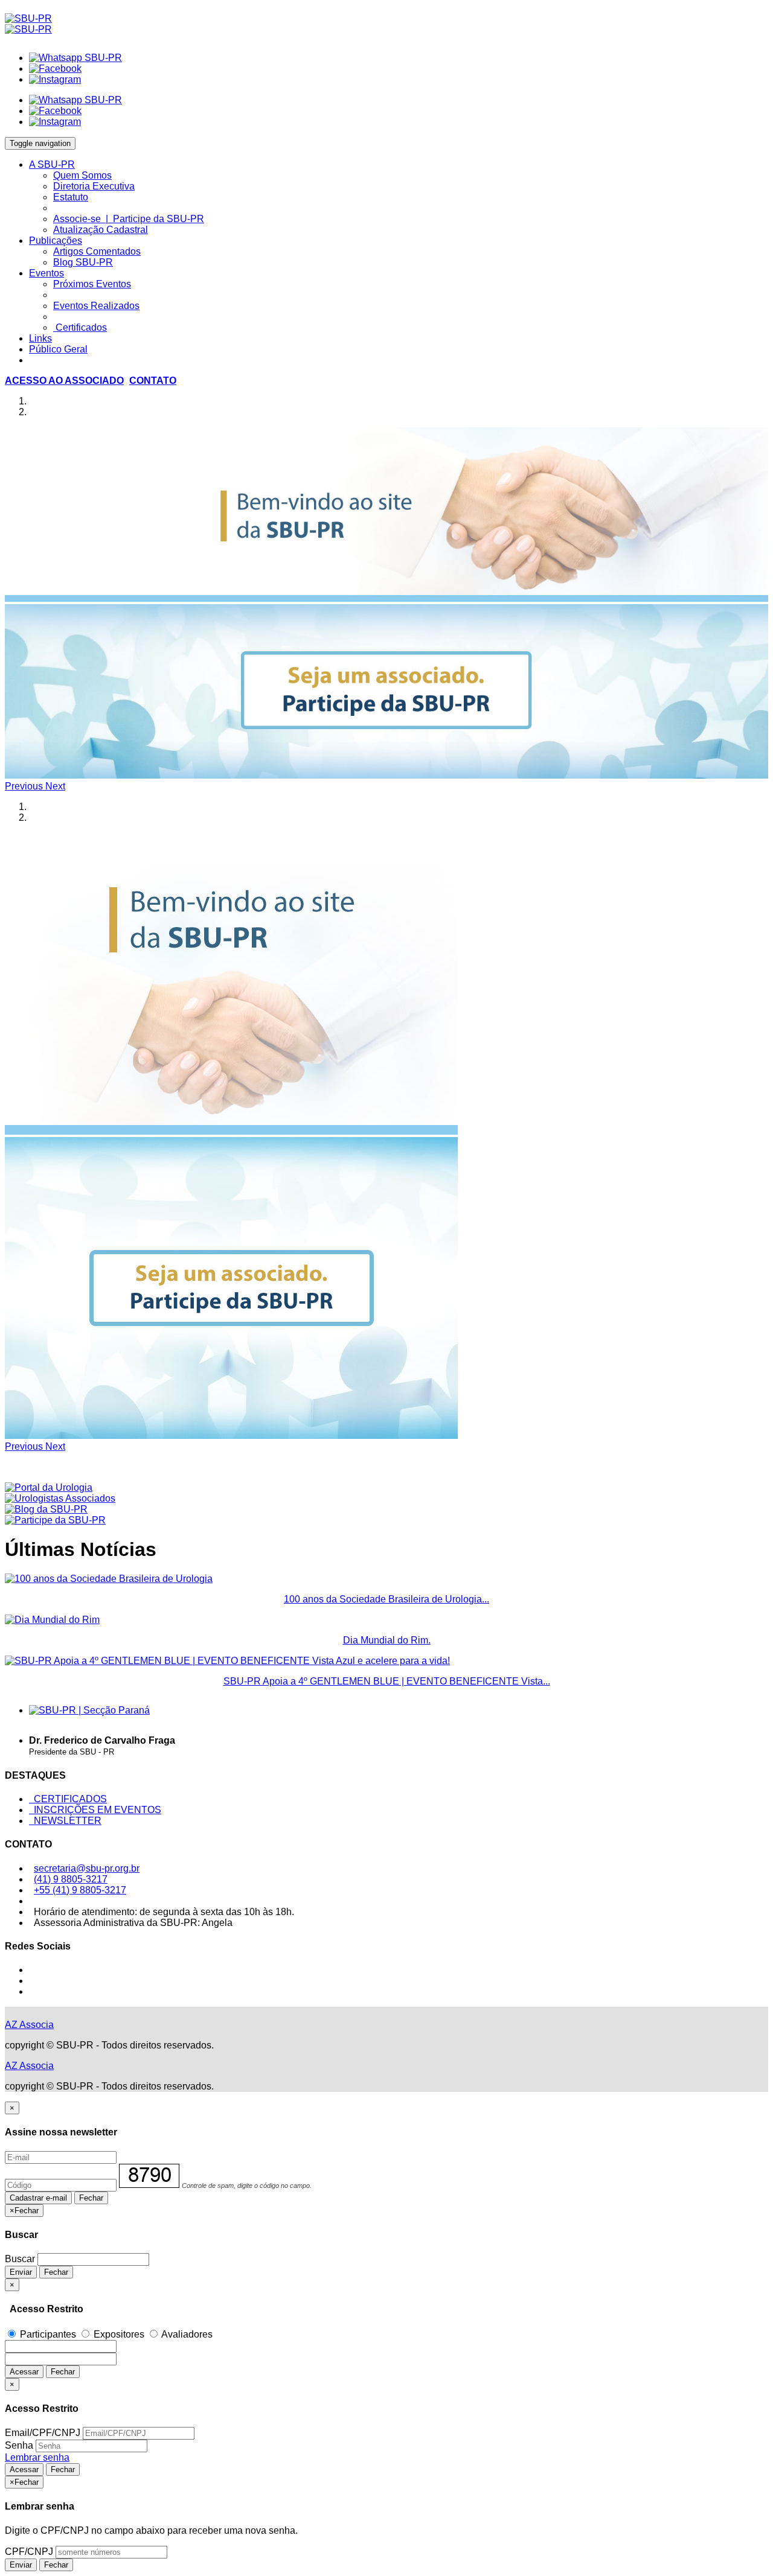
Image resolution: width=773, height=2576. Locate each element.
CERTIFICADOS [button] (68, 1799)
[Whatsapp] (75, 58)
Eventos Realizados (96, 306)
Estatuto (71, 197)
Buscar (20, 2259)
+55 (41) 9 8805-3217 (80, 1890)
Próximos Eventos (92, 284)
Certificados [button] (80, 327)
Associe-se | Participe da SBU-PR (129, 219)
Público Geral (58, 349)
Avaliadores (186, 2334)
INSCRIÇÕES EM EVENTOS (95, 1810)
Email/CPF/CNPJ (43, 2433)
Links (40, 338)
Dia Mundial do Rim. (387, 1640)
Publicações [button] (56, 241)
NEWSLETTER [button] (65, 1821)
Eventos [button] (47, 273)
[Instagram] (55, 79)
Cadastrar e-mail (38, 2198)
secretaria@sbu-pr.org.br (87, 1868)
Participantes (48, 2334)
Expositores (119, 2334)
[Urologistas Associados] (60, 1498)
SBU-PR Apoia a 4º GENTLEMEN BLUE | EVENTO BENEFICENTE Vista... (387, 1681)
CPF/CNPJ (29, 2552)
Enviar (21, 2272)
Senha (19, 2445)
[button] (64, 381)
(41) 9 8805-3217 (71, 1879)
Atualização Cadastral (101, 230)
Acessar (24, 2372)
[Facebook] (55, 69)
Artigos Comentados (97, 251)
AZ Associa (29, 2025)
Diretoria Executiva (94, 186)
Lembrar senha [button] (37, 2457)
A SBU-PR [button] (52, 164)
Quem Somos (82, 175)
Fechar (91, 2198)
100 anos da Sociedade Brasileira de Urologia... (386, 1599)
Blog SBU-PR (83, 262)
